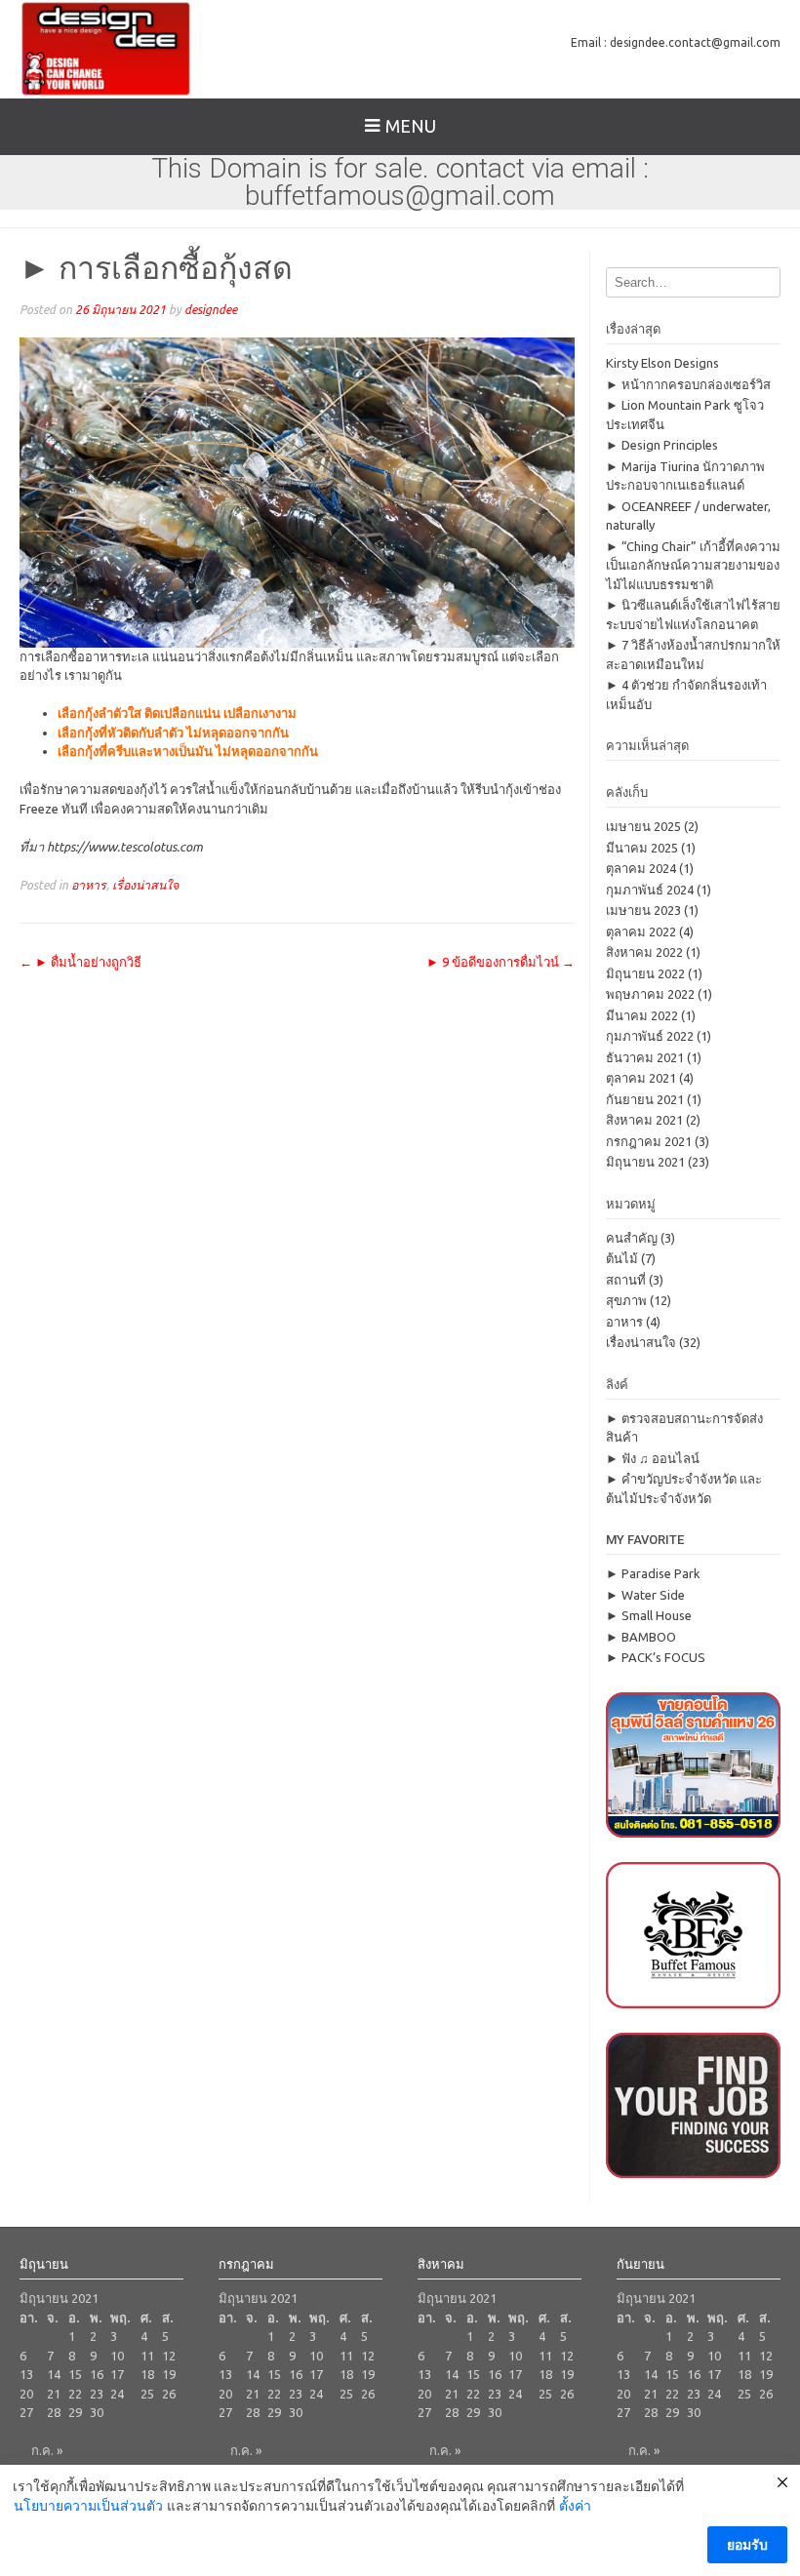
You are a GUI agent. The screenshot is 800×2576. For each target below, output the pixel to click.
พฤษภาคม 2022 (650, 994)
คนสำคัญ (632, 1238)
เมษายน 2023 (643, 910)
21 (54, 2394)
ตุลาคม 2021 (641, 1078)
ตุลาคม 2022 (641, 931)
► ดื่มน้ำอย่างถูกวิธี (80, 962)
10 (117, 2356)
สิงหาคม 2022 (644, 952)
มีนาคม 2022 (642, 1015)
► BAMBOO (641, 1637)
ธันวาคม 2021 (645, 1057)
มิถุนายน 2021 (645, 1162)
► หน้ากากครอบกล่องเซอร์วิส (688, 384)
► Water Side (645, 1595)
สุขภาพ (626, 1300)
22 (75, 2394)
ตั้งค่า (575, 2506)
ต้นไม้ (622, 1258)
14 (54, 2374)
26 (169, 2394)
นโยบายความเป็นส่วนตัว (88, 2506)
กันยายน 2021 (645, 1099)
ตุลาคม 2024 (641, 868)
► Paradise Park (653, 1573)
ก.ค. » (47, 2450)
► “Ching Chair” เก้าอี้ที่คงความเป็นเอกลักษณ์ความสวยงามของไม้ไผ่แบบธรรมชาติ (693, 565)
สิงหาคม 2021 (644, 1120)
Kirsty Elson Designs (662, 363)
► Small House (649, 1615)
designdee (211, 309)
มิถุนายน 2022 (645, 973)
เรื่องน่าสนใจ (145, 885)
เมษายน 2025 (643, 826)
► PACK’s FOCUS (656, 1657)
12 (169, 2356)
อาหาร (89, 885)
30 (97, 2412)
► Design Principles (662, 445)
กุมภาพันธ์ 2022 (650, 1036)
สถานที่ (626, 1280)
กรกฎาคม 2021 (649, 1141)
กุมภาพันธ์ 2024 (650, 890)
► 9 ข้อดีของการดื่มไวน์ (500, 962)
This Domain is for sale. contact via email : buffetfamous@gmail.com (400, 182)
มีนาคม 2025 (642, 848)
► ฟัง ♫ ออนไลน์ (653, 1458)
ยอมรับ (747, 2545)
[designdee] (106, 49)
